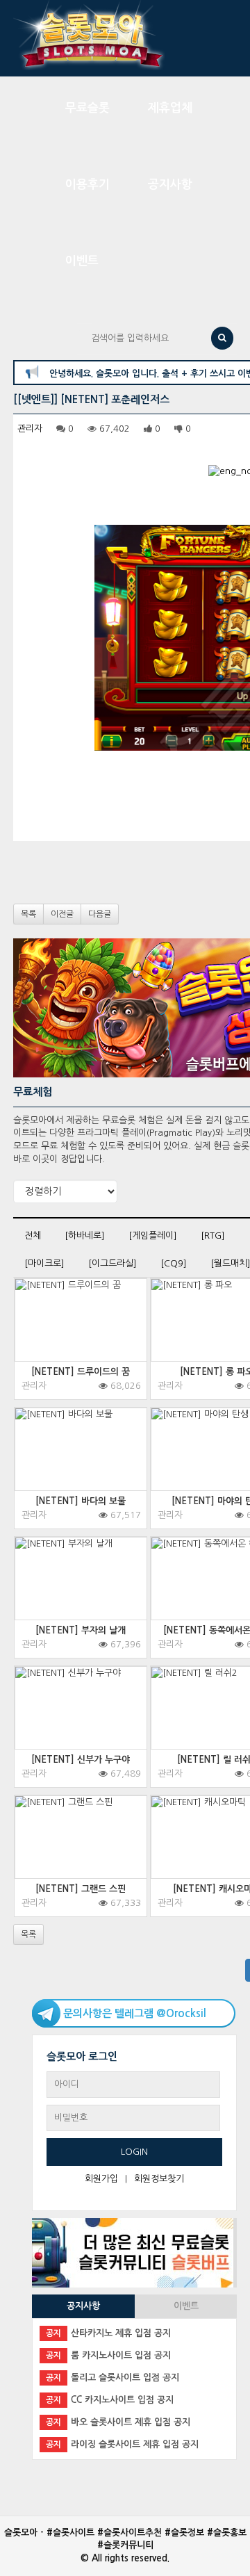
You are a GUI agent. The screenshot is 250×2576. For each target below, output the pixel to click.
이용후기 (87, 185)
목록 (28, 914)
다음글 (100, 914)
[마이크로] (44, 1263)
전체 (33, 1236)
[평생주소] (133, 2252)
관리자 (30, 429)
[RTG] (213, 1236)
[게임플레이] (153, 1236)
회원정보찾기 (159, 2179)
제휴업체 (170, 108)
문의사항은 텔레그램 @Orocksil (135, 2013)
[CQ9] (174, 1263)
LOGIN (134, 2152)
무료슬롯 (87, 108)
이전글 (62, 914)
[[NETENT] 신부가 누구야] (81, 1727)
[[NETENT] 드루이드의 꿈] (81, 1339)
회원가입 (101, 2179)
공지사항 (170, 185)
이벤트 (82, 261)
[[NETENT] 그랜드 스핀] (81, 1856)
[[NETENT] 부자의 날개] (81, 1597)
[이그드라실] (112, 1263)
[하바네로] (85, 1236)
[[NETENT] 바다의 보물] (81, 1468)
